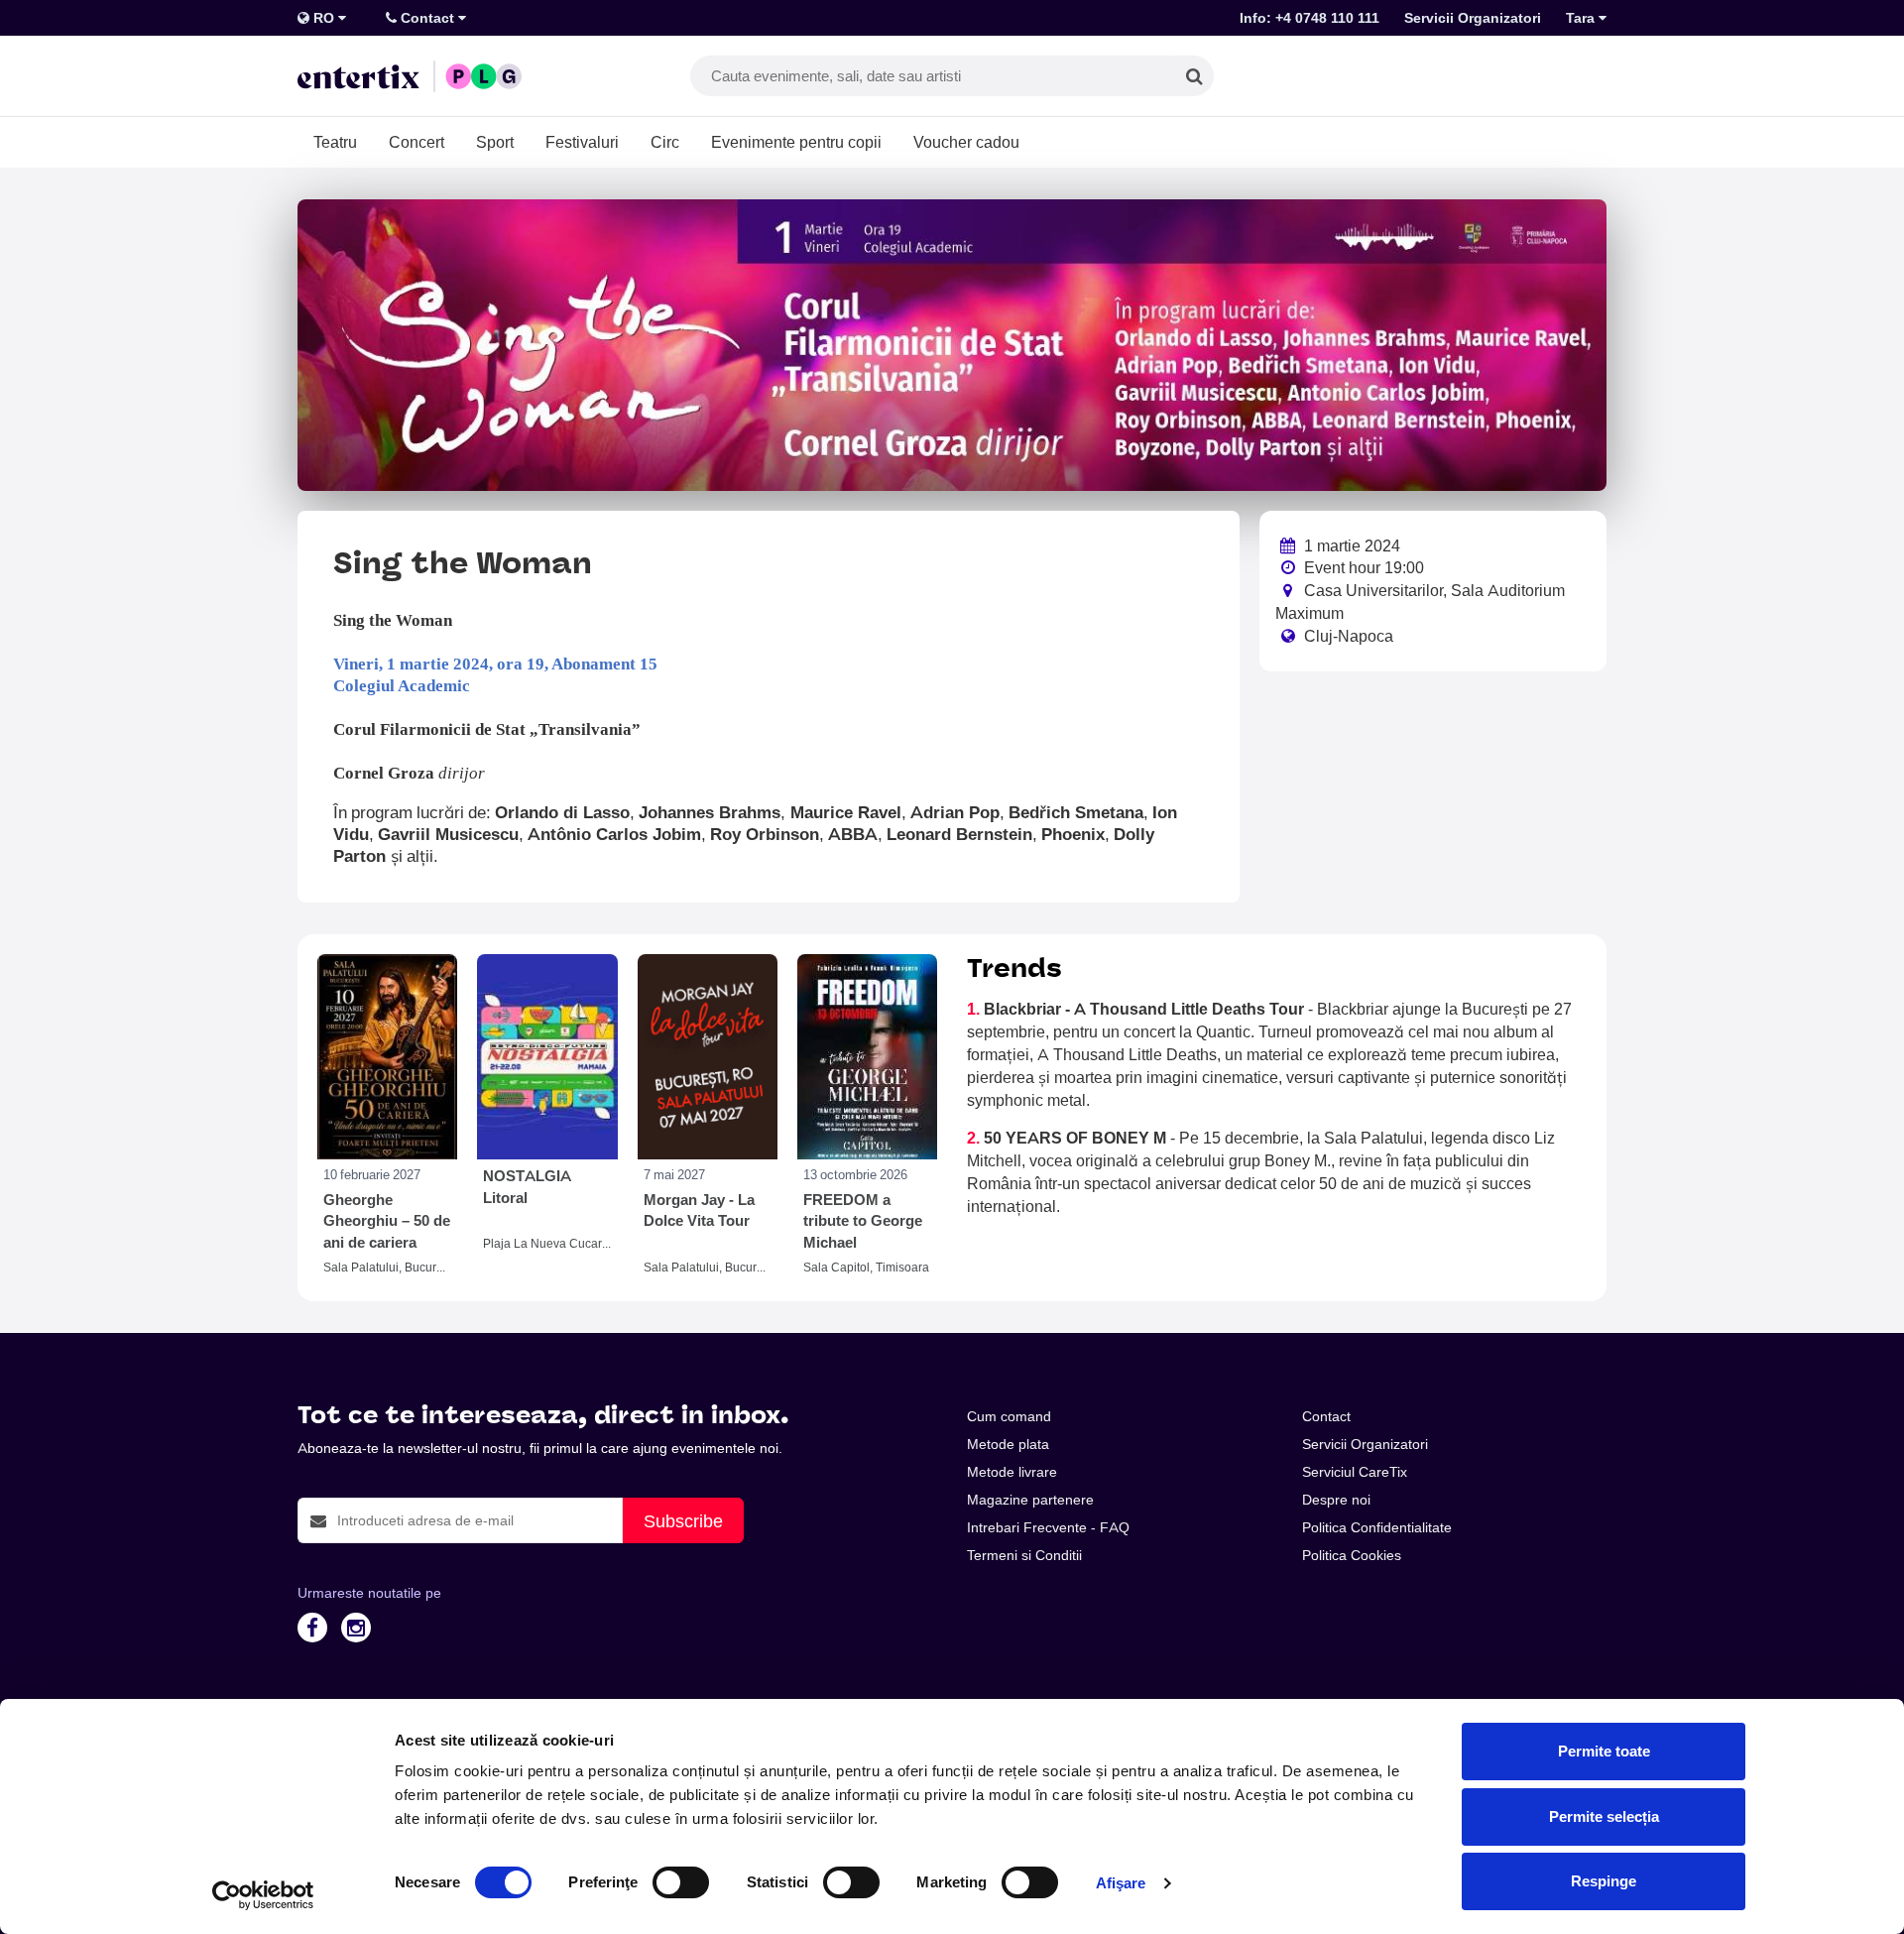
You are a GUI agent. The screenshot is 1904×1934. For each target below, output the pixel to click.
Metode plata (1008, 1444)
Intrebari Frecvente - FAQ (1048, 1527)
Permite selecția (1604, 1816)
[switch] (681, 1882)
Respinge (1604, 1881)
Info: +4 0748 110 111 (1309, 18)
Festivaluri (582, 142)
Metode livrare (1012, 1472)
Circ (665, 142)
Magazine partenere (1030, 1500)
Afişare (1121, 1883)
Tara (1582, 18)
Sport (495, 142)
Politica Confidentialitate (1377, 1527)
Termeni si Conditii (1024, 1555)
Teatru (335, 142)
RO (324, 18)
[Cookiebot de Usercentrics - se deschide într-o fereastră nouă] (263, 1895)
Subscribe (683, 1521)
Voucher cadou (966, 142)
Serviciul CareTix (1355, 1472)
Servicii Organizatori (1473, 18)
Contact (427, 18)
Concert (416, 142)
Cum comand (1009, 1416)
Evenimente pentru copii (796, 142)
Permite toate (1604, 1751)
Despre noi (1336, 1500)
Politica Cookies (1352, 1555)
